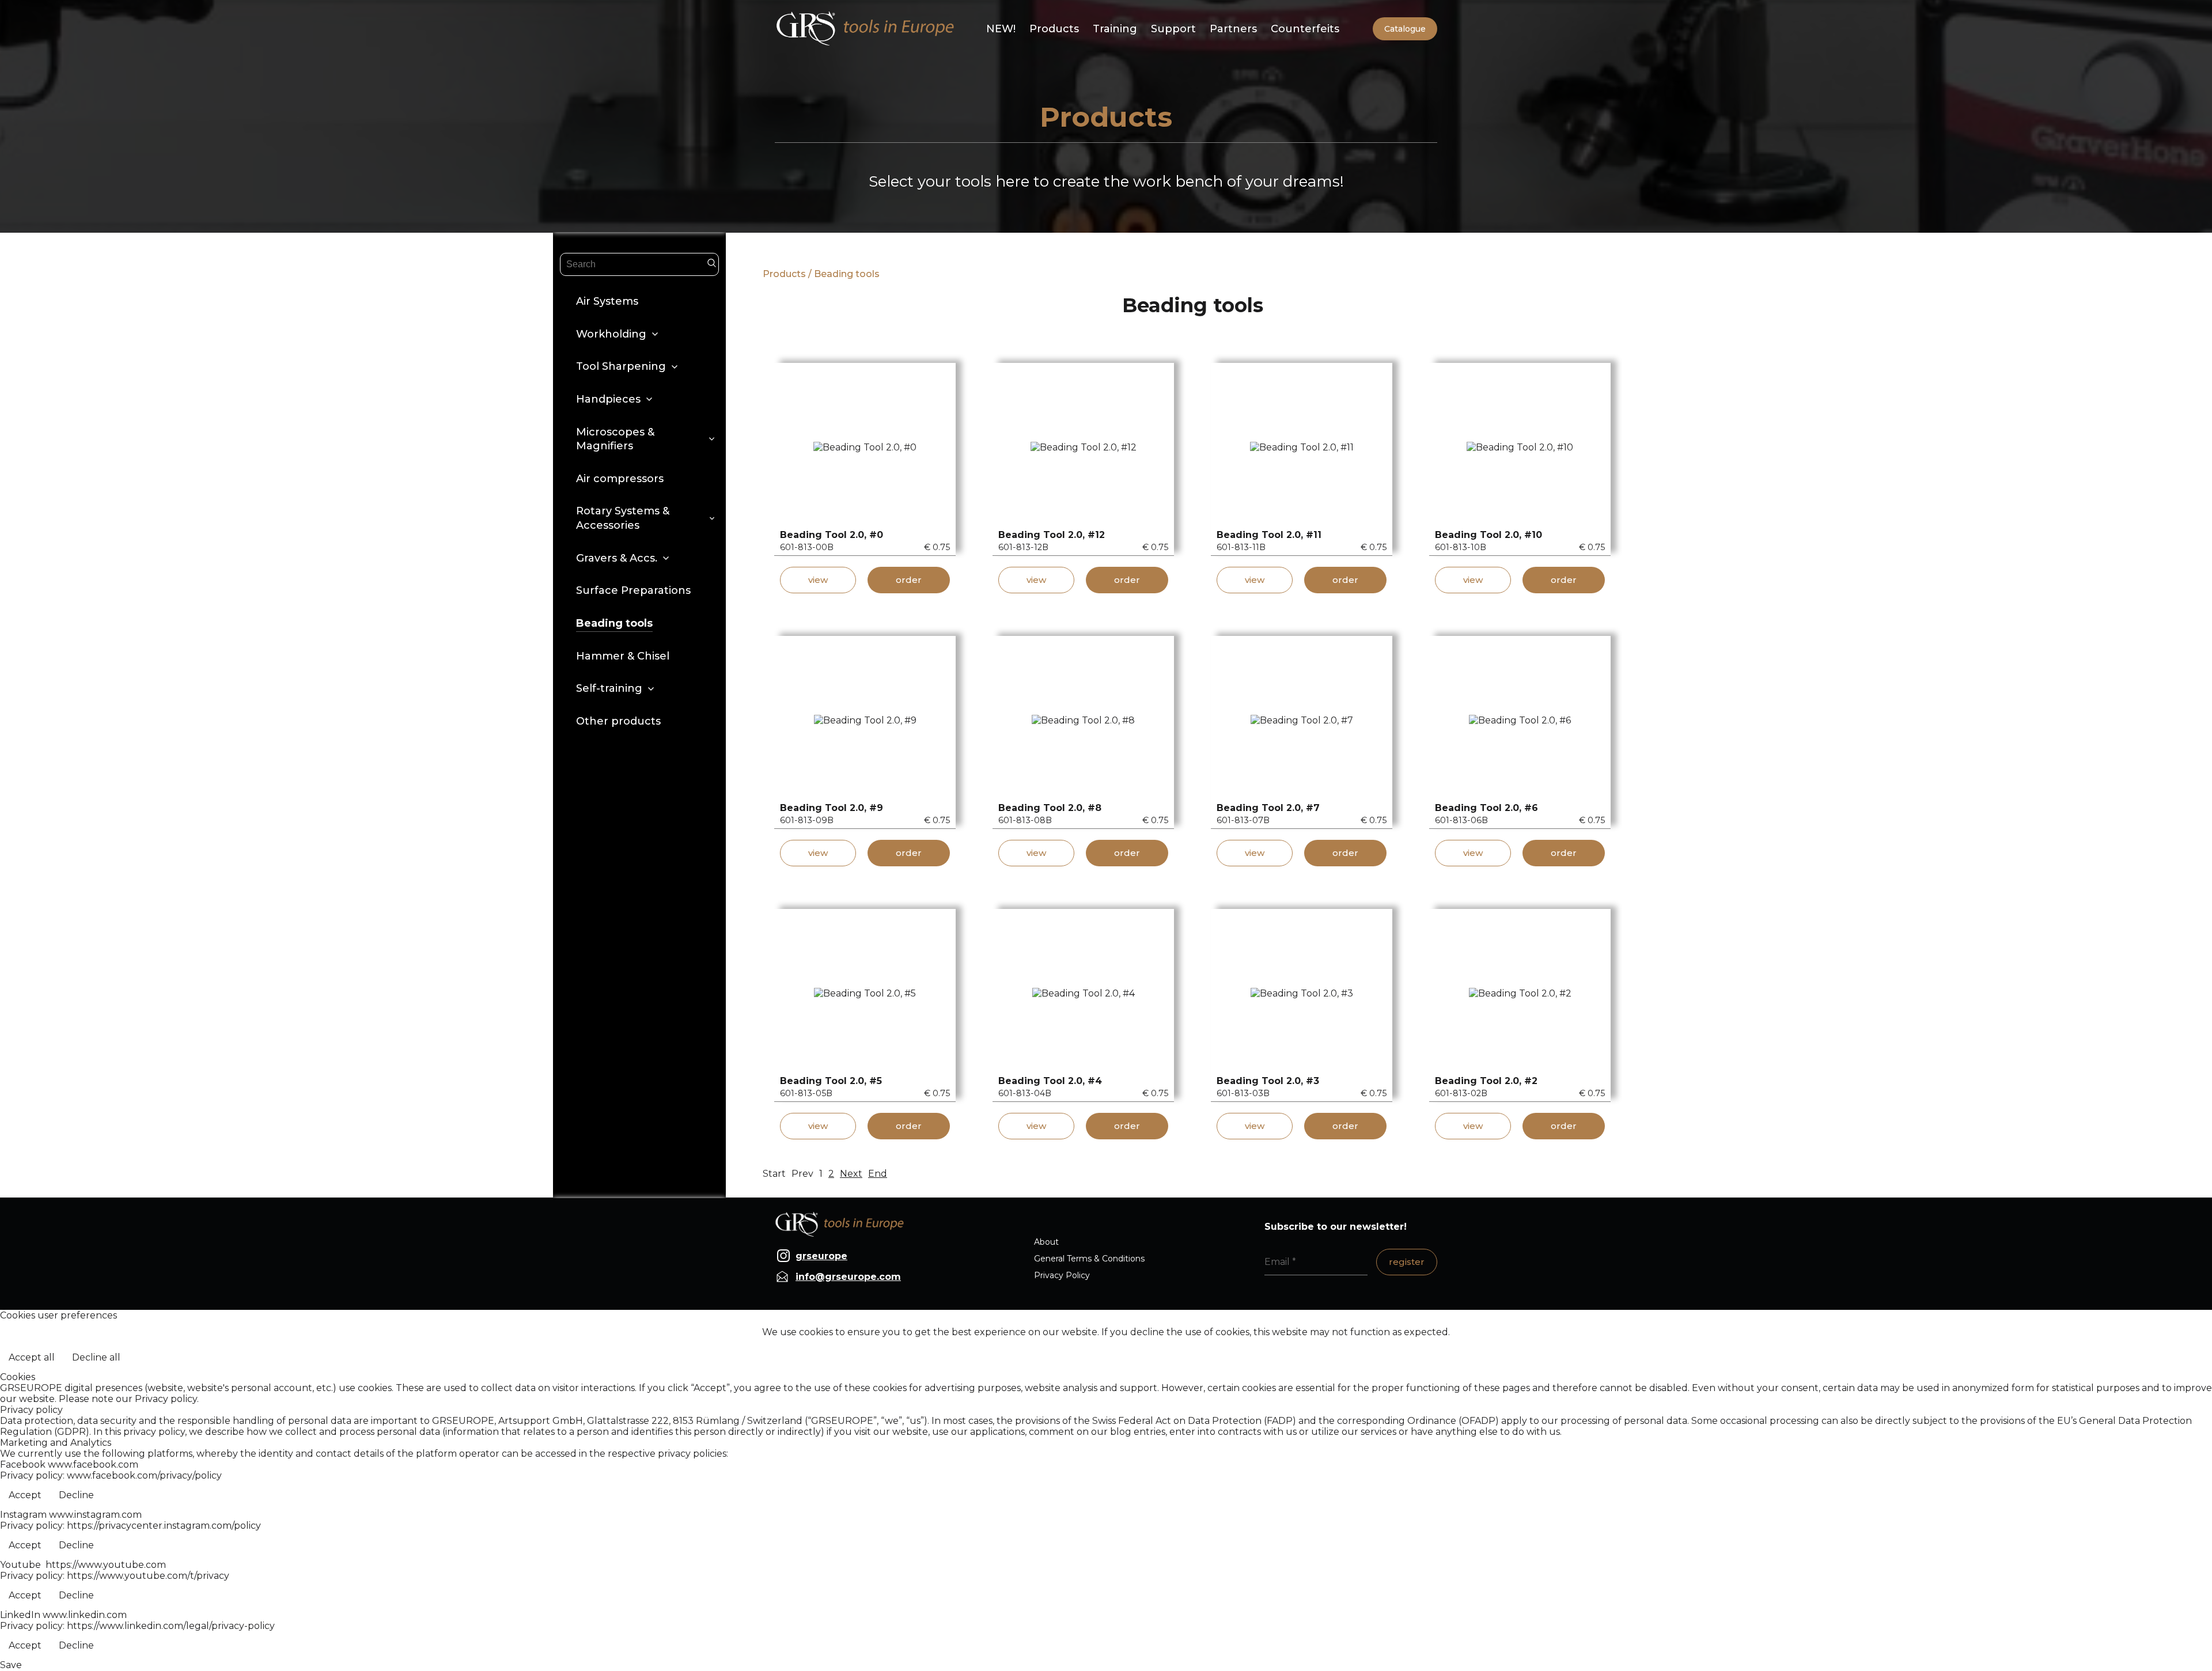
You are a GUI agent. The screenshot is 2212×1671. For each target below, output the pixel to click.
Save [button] (11, 1665)
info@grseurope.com (848, 1277)
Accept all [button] (32, 1357)
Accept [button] (25, 1495)
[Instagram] (783, 1256)
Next (851, 1174)
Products (784, 274)
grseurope (821, 1256)
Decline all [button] (96, 1357)
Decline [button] (76, 1495)
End (878, 1174)
